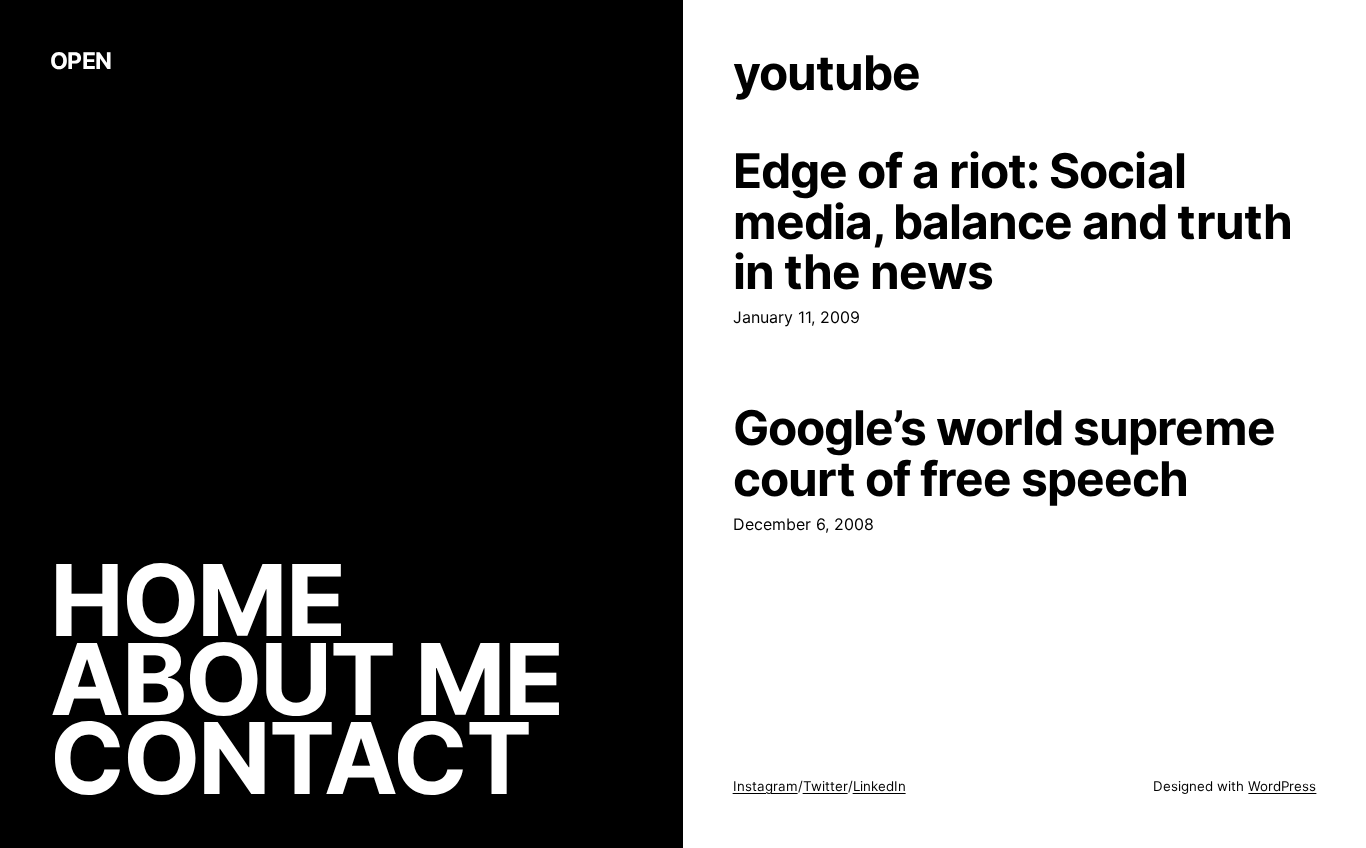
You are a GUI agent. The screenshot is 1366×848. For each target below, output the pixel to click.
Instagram (765, 786)
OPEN (81, 61)
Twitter (825, 786)
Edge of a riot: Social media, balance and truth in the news (1012, 221)
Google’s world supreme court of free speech (1004, 453)
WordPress (1282, 786)
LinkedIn (879, 786)
